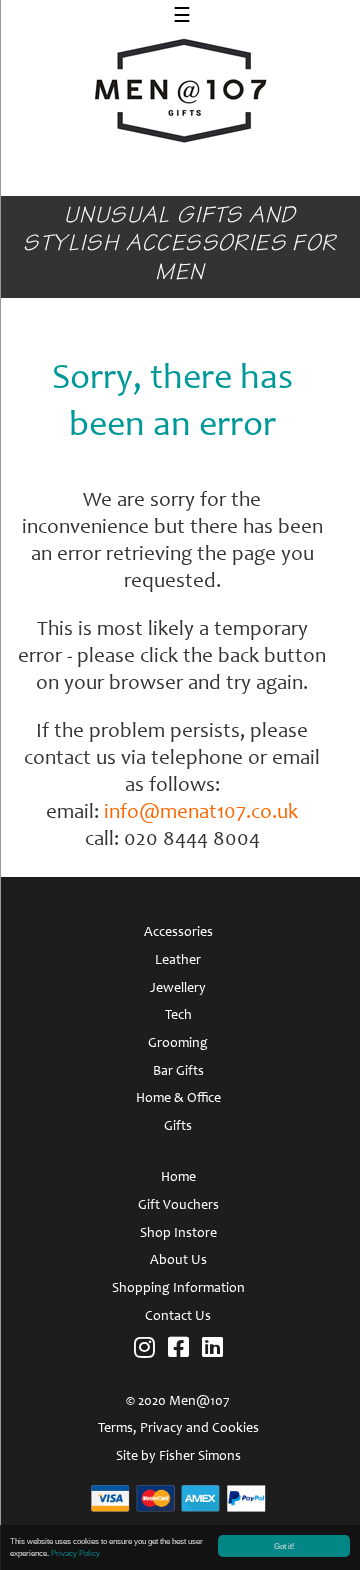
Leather (178, 961)
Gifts (178, 1127)
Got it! (284, 1546)
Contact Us (178, 1317)
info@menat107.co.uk (201, 813)
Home (178, 1178)
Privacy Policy (75, 1553)
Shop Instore (178, 1234)
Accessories (178, 933)
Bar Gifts (178, 1072)
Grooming (178, 1044)
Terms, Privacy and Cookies (178, 1429)
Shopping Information (178, 1289)
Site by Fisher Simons (178, 1457)
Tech (178, 1016)
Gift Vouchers (178, 1206)
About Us (178, 1261)
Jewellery (178, 989)
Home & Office (178, 1099)
